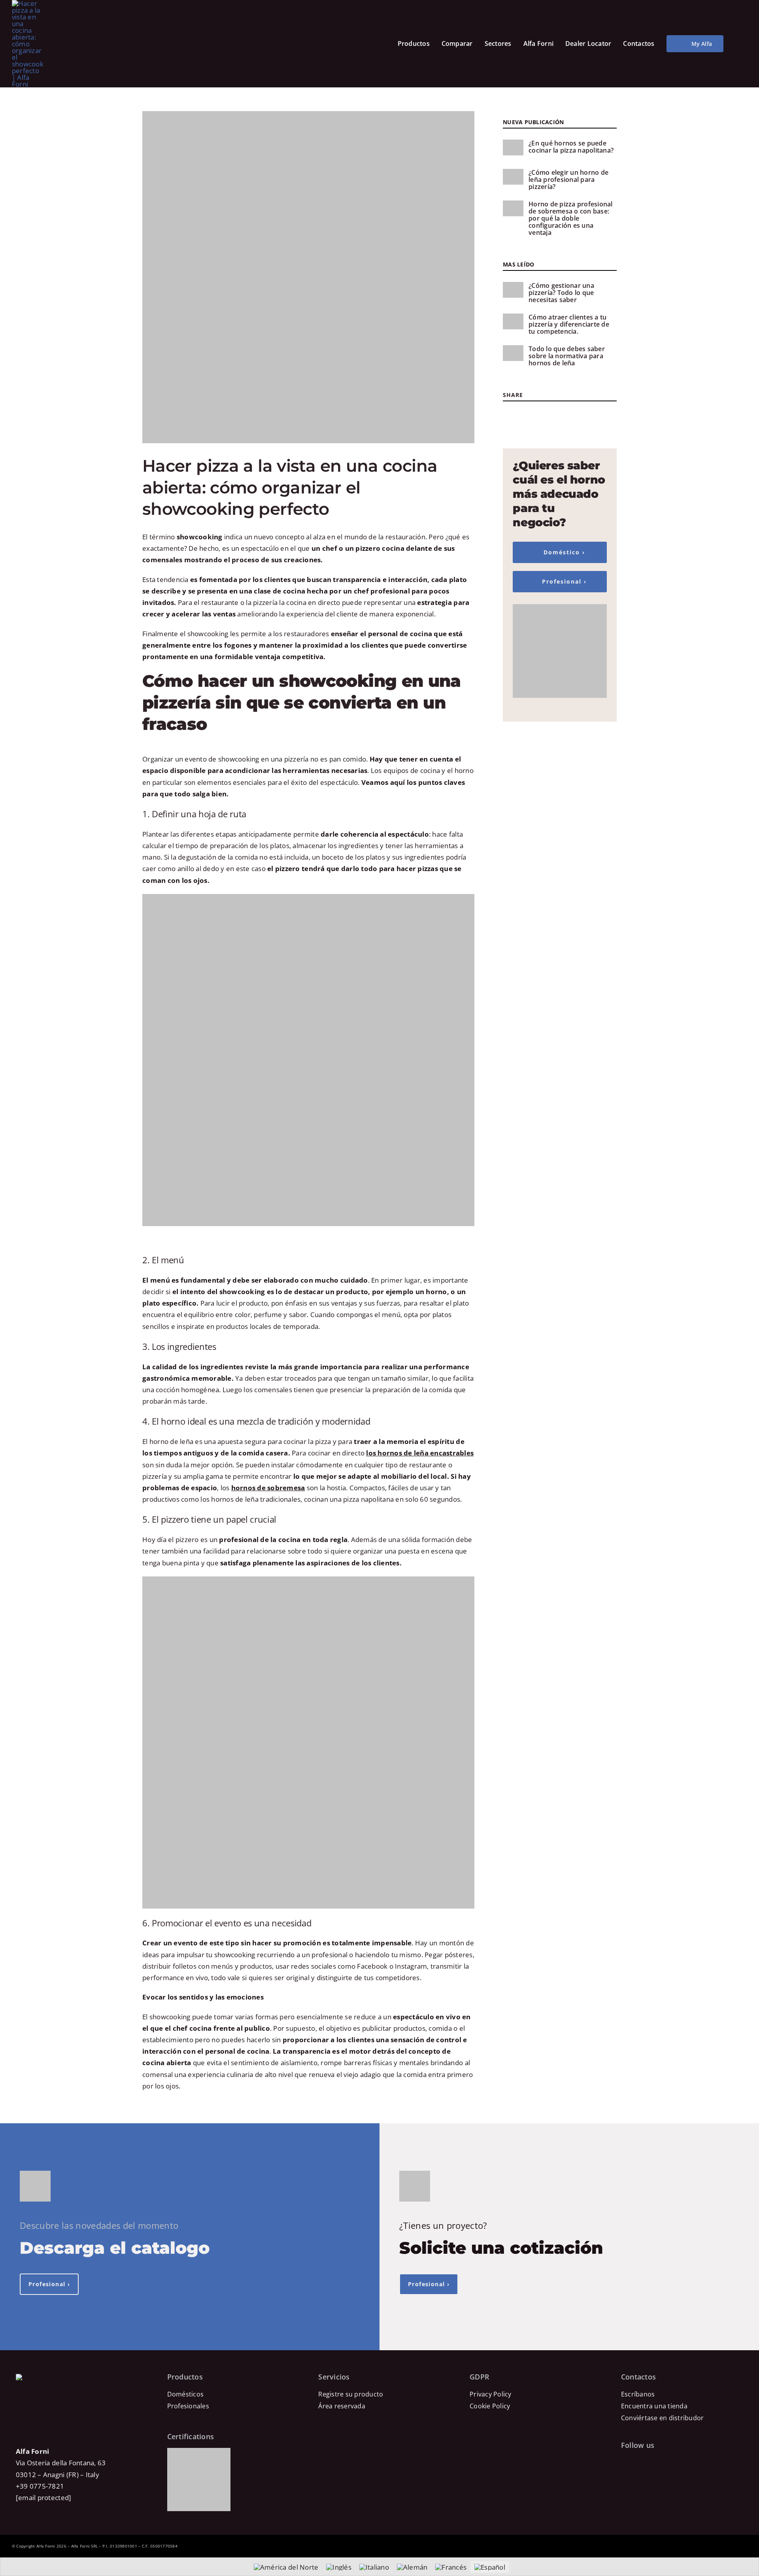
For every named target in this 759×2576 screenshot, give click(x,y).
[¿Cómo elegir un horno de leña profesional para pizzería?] (513, 177)
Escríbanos (638, 2394)
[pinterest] (543, 414)
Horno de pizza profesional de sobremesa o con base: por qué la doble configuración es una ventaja (571, 218)
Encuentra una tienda (654, 2406)
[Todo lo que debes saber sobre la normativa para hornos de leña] (513, 353)
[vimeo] (677, 2463)
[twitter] (520, 414)
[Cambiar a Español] (490, 2567)
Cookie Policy (490, 2406)
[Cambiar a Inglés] (339, 2567)
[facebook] (509, 414)
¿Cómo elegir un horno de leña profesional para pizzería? (568, 180)
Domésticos (186, 2394)
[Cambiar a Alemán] (412, 2567)
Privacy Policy (491, 2394)
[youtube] (555, 414)
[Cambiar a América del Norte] (286, 2567)
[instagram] (531, 414)
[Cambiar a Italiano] (374, 2567)
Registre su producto (351, 2394)
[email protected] (43, 2498)
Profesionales (188, 2406)
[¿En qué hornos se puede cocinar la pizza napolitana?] (513, 147)
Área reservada (342, 2406)
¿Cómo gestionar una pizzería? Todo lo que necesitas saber (561, 293)
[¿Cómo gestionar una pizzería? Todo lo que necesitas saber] (513, 290)
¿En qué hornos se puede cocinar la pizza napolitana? (571, 147)
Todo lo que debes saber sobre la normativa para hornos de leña (567, 356)
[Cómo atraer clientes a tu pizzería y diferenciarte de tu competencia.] (513, 321)
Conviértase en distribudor (663, 2418)
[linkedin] (567, 414)
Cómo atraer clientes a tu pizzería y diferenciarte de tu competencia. (569, 324)
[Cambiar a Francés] (451, 2567)
